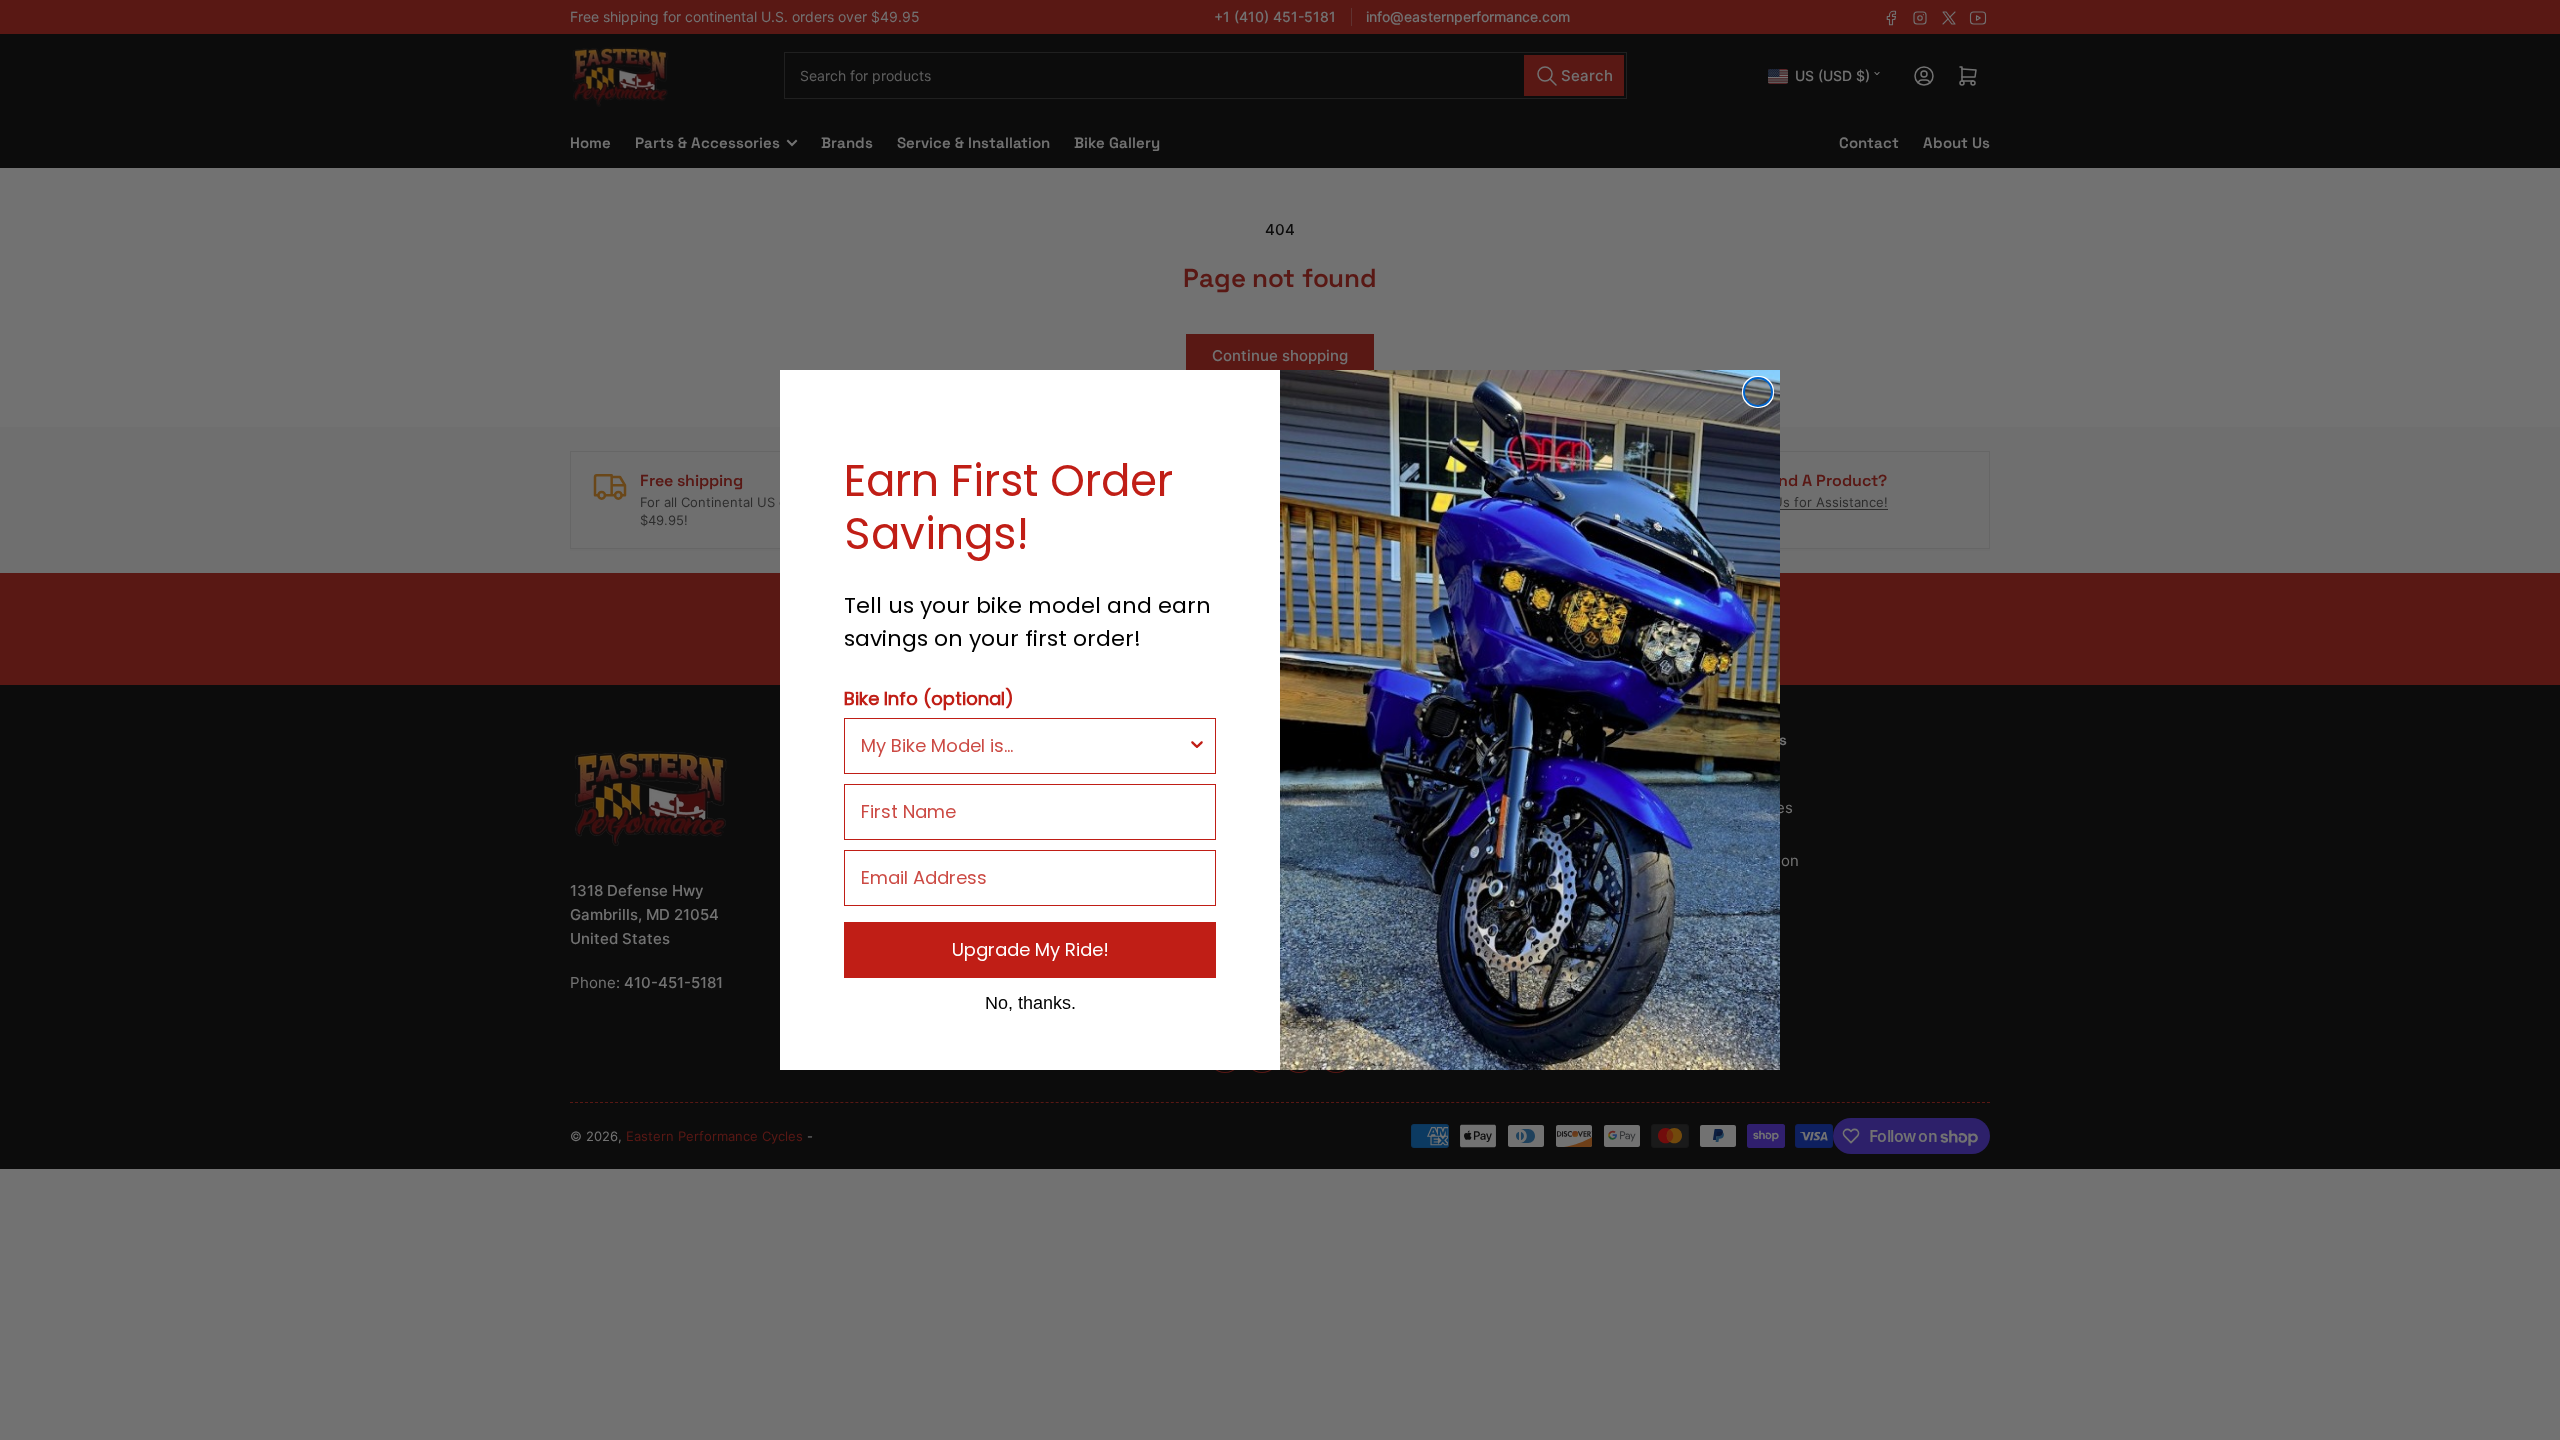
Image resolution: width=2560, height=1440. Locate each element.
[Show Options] (1197, 746)
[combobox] (1024, 746)
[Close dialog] (1758, 392)
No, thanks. (1030, 1002)
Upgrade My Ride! (1030, 949)
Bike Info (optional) (929, 698)
